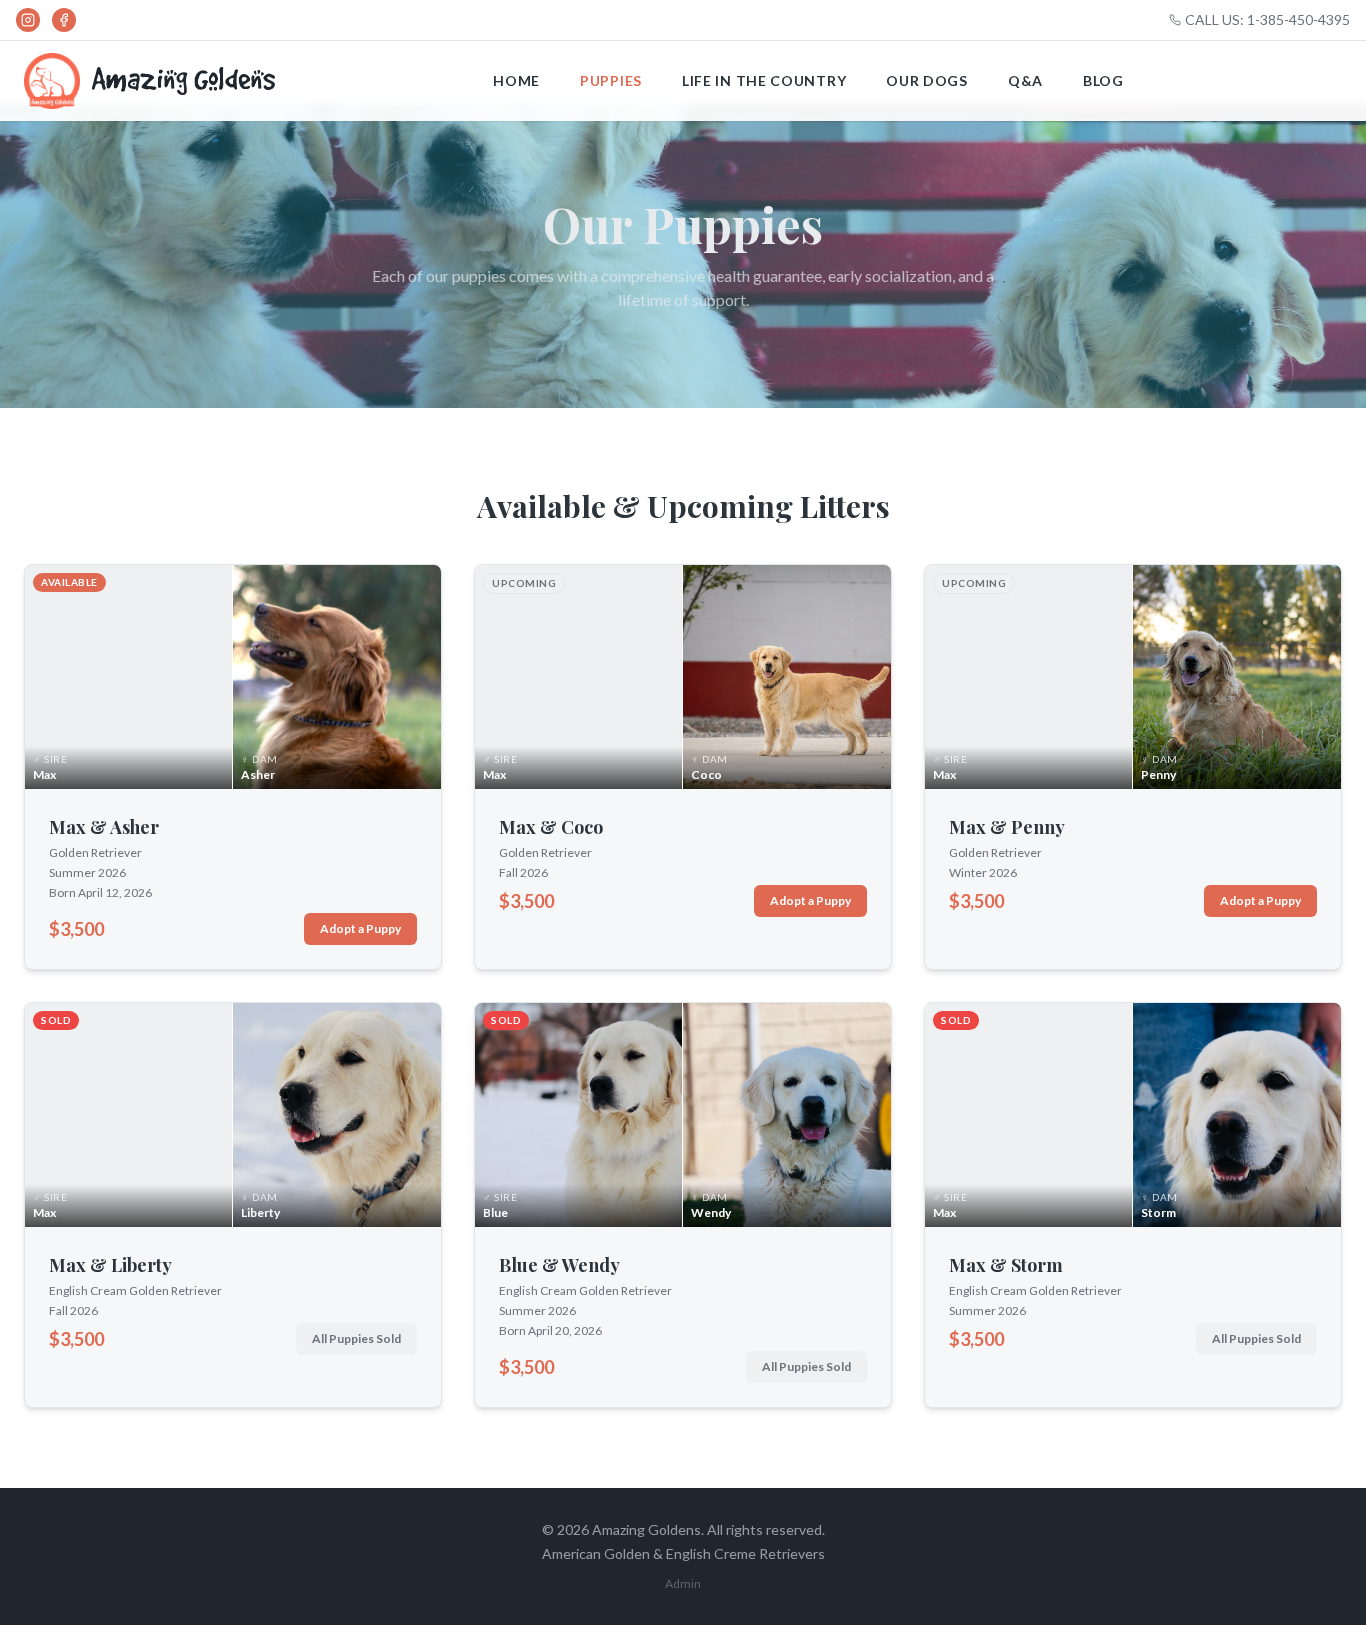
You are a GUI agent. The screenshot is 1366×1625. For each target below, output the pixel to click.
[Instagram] (28, 20)
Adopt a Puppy (360, 928)
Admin (683, 1583)
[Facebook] (64, 20)
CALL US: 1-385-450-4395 (1267, 19)
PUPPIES (611, 80)
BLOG (1103, 80)
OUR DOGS (927, 80)
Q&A (1025, 80)
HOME (516, 80)
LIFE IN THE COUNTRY (764, 80)
